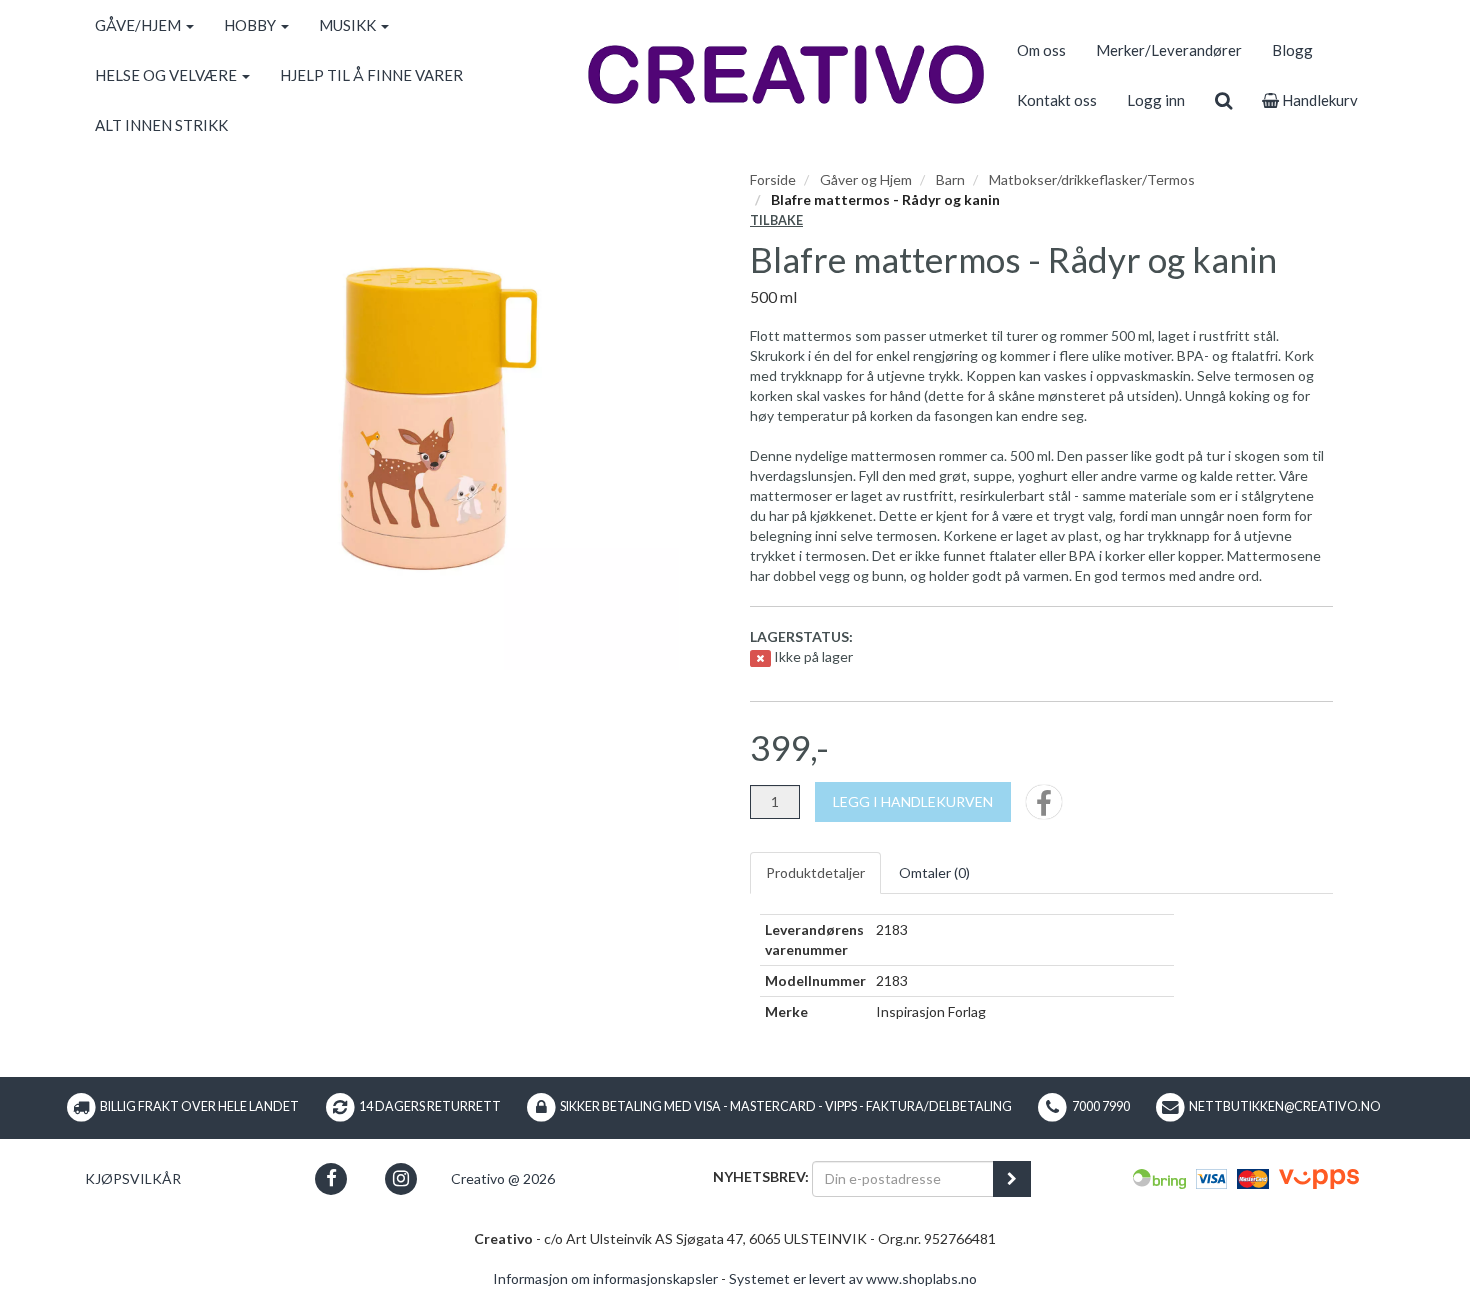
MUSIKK (349, 25)
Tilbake (776, 220)
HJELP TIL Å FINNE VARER (371, 75)
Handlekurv (1318, 100)
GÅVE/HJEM (139, 25)
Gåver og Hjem (866, 179)
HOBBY (251, 25)
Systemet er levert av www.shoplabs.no (853, 1278)
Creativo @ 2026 (503, 1178)
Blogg (1292, 50)
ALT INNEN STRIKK (161, 125)
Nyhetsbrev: (761, 1176)
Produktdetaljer (815, 872)
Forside (773, 179)
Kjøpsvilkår (133, 1178)
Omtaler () (934, 872)
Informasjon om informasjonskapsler (605, 1278)
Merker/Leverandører (1169, 50)
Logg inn (1156, 100)
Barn (950, 179)
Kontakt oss (1057, 100)
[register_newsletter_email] (1012, 1179)
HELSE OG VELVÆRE (167, 75)
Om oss (1041, 50)
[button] (331, 1178)
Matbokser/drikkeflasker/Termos (1092, 179)
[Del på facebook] (1044, 808)
